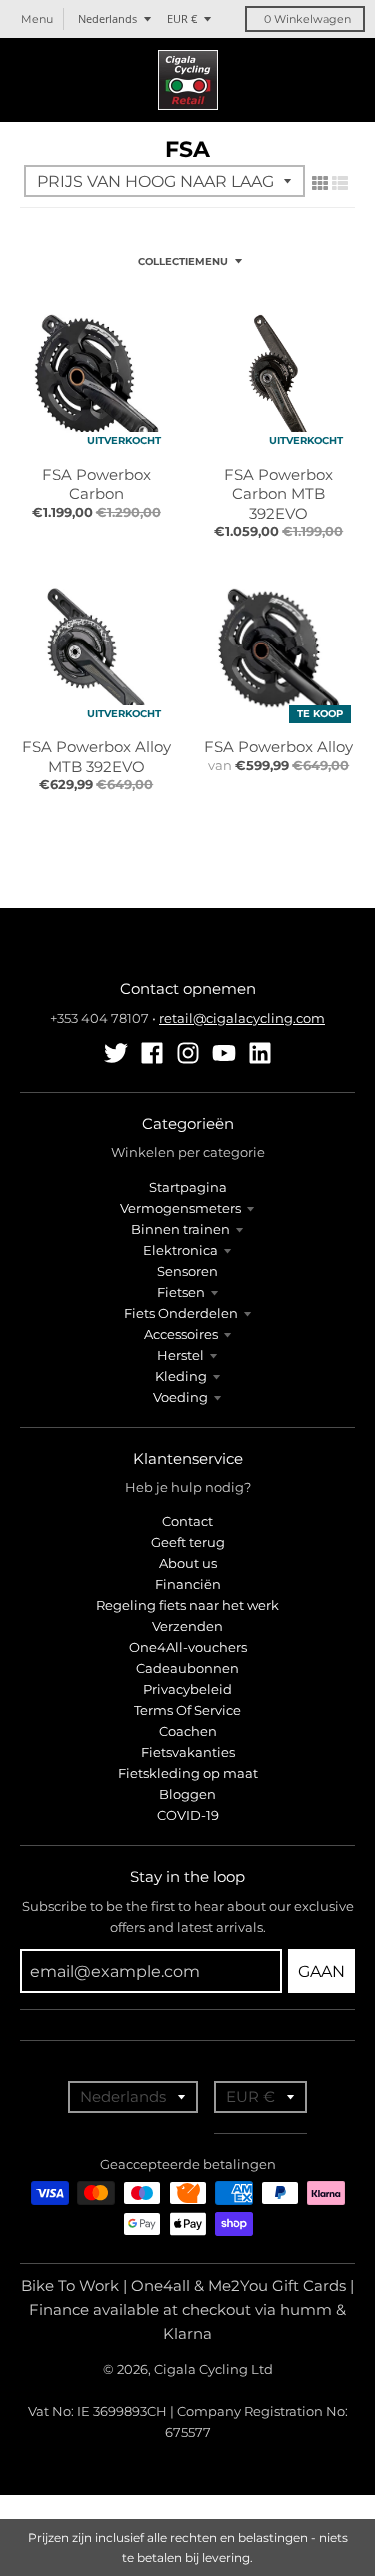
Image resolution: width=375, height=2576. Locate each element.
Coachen (188, 1731)
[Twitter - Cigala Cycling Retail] (116, 1053)
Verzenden (187, 1626)
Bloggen (187, 1794)
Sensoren (187, 1271)
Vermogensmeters (180, 1208)
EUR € (182, 18)
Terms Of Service (187, 1710)
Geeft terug (188, 1542)
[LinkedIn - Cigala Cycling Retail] (260, 1053)
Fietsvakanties (188, 1752)
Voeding (180, 1397)
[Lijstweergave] (340, 183)
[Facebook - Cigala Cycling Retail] (152, 1053)
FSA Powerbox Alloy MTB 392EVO (96, 757)
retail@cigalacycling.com (242, 1018)
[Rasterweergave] (320, 183)
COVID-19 (188, 1815)
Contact (187, 1521)
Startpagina (188, 1187)
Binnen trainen (180, 1229)
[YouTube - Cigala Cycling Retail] (224, 1053)
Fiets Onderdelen (181, 1313)
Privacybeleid (187, 1689)
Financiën (188, 1584)
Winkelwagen (307, 19)
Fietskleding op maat (188, 1773)
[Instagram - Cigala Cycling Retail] (188, 1053)
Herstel (180, 1355)
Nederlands (107, 18)
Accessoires (181, 1334)
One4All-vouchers (188, 1647)
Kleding (181, 1376)
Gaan (321, 1972)
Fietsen (181, 1292)
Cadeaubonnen (187, 1668)
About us (188, 1563)
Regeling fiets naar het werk (187, 1605)
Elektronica (180, 1250)
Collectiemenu (183, 261)
